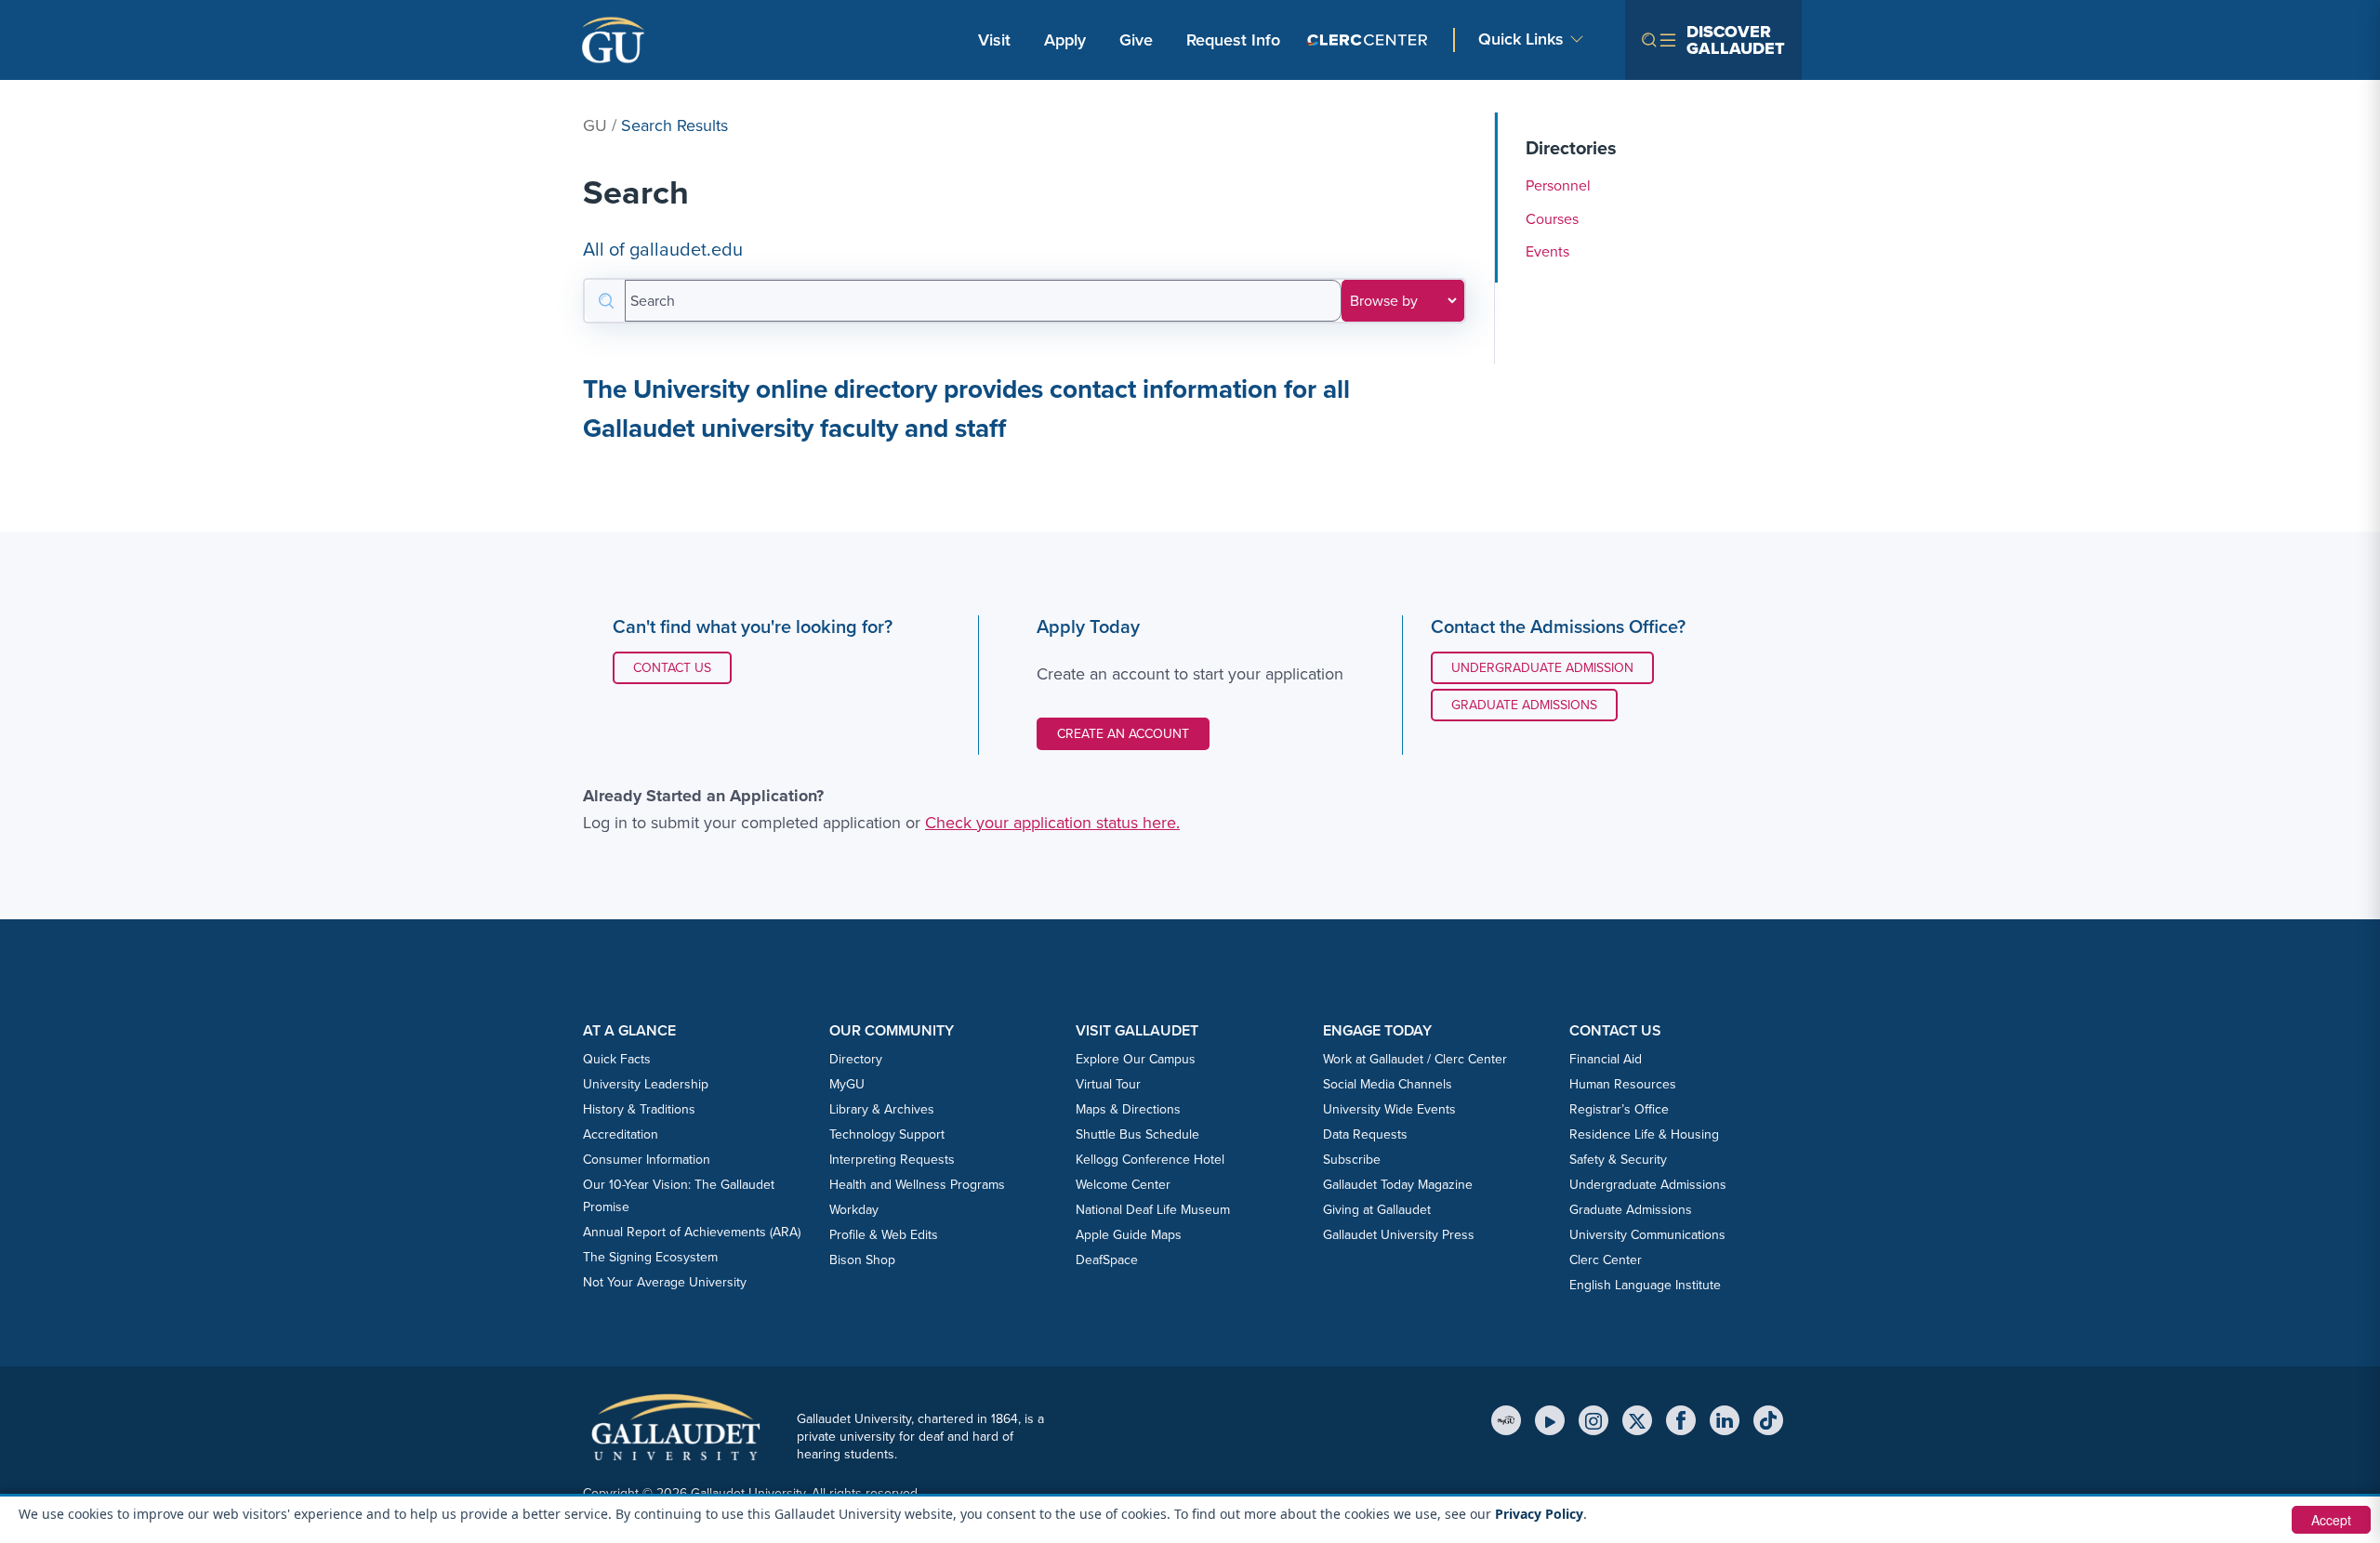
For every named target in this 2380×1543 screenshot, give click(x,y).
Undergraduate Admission (1542, 668)
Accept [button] (2331, 1520)
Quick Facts (617, 1059)
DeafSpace (1107, 1260)
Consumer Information (647, 1160)
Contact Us (682, 667)
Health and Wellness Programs (917, 1185)
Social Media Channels (1388, 1084)
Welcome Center (1123, 1185)
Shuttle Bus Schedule (1137, 1134)
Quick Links (1521, 40)
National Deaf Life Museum (1153, 1210)
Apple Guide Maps (1129, 1235)
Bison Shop (862, 1260)
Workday (854, 1210)
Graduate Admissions (1524, 705)
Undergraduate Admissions (1648, 1185)
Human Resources (1623, 1084)
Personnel (1558, 185)
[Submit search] (605, 301)
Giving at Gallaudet (1377, 1210)
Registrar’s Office (1619, 1109)
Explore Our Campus (1136, 1059)
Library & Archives (882, 1109)
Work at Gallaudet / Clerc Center (1415, 1059)
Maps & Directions (1128, 1109)
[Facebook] (1681, 1420)
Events (1547, 251)
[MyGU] (1506, 1420)
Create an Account (1123, 734)
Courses (1552, 219)
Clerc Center (1606, 1260)
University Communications (1647, 1235)
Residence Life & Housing (1644, 1134)
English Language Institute (1645, 1285)
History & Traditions (639, 1109)
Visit (994, 40)
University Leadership (646, 1084)
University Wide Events (1389, 1109)
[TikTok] (1768, 1420)
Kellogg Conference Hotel (1150, 1160)
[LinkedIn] (1725, 1420)
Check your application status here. (1052, 823)
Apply (1068, 40)
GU (595, 125)
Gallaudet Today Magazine (1398, 1185)
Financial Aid (1606, 1059)
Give (1136, 40)
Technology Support (887, 1134)
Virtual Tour (1108, 1084)
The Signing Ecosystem (650, 1257)
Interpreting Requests (892, 1160)
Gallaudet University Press (1399, 1235)
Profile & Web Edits (884, 1235)
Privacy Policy (1539, 1514)
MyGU (847, 1084)
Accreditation (621, 1134)
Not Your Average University (665, 1282)
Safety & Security (1618, 1160)
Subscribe (1352, 1160)
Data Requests (1365, 1134)
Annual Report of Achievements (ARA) (692, 1232)
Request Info (1233, 40)
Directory (856, 1059)
